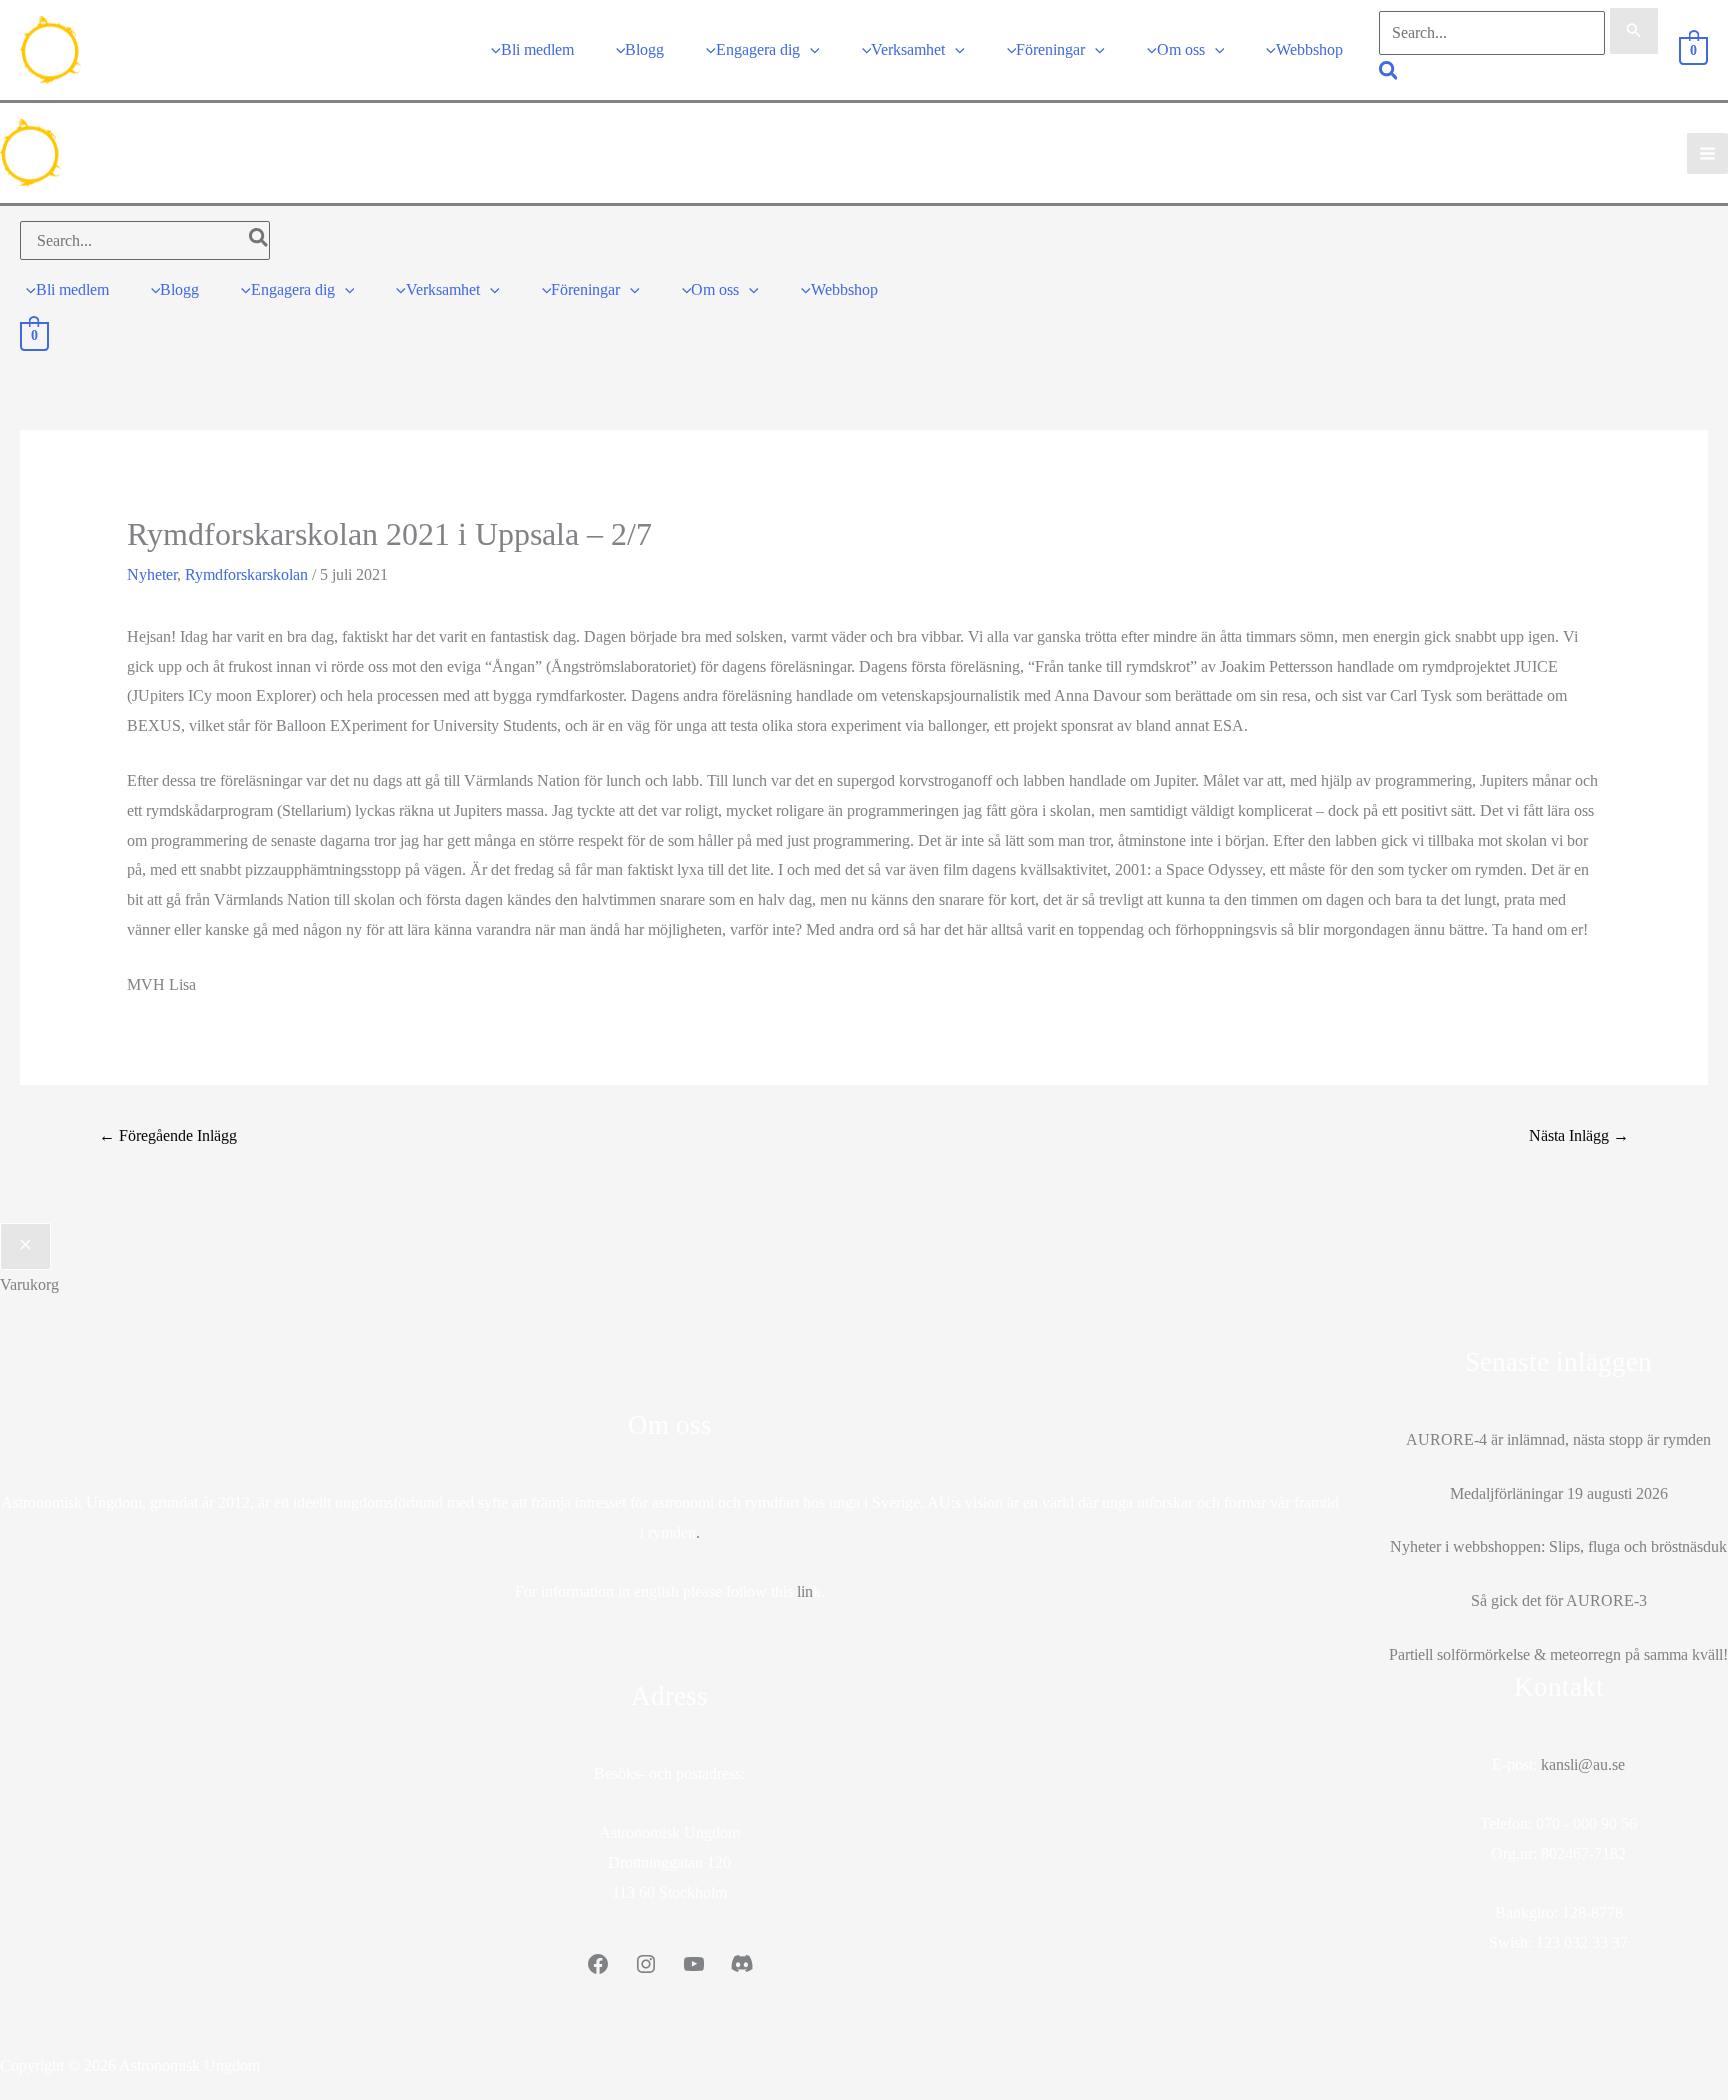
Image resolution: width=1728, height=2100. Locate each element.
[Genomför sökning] (1634, 31)
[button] (810, 49)
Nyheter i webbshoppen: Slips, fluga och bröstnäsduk (1558, 1546)
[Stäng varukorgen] (25, 1247)
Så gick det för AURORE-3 (1559, 1600)
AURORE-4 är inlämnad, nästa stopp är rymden (1558, 1439)
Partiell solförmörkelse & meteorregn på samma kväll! (1558, 1654)
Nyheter (152, 574)
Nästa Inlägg (1579, 1135)
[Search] (259, 240)
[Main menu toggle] (1707, 153)
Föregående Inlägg (168, 1135)
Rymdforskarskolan (246, 574)
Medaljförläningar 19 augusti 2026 (1559, 1493)
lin (805, 1591)
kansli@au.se (1583, 1764)
